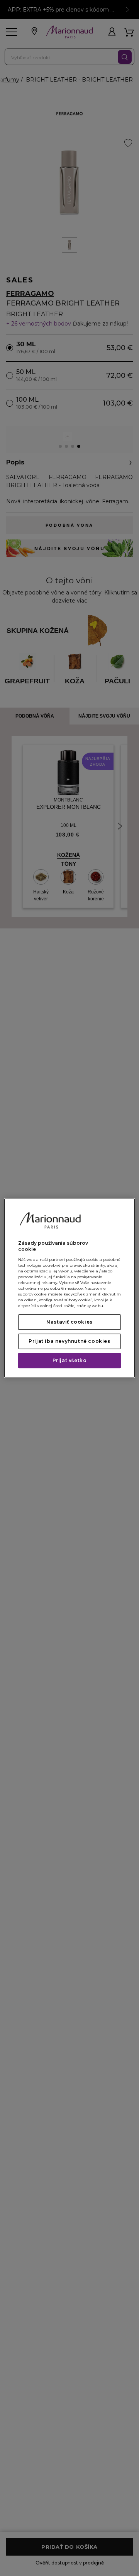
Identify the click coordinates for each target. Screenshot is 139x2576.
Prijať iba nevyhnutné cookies (69, 1341)
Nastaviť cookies (69, 1322)
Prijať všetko (70, 1360)
